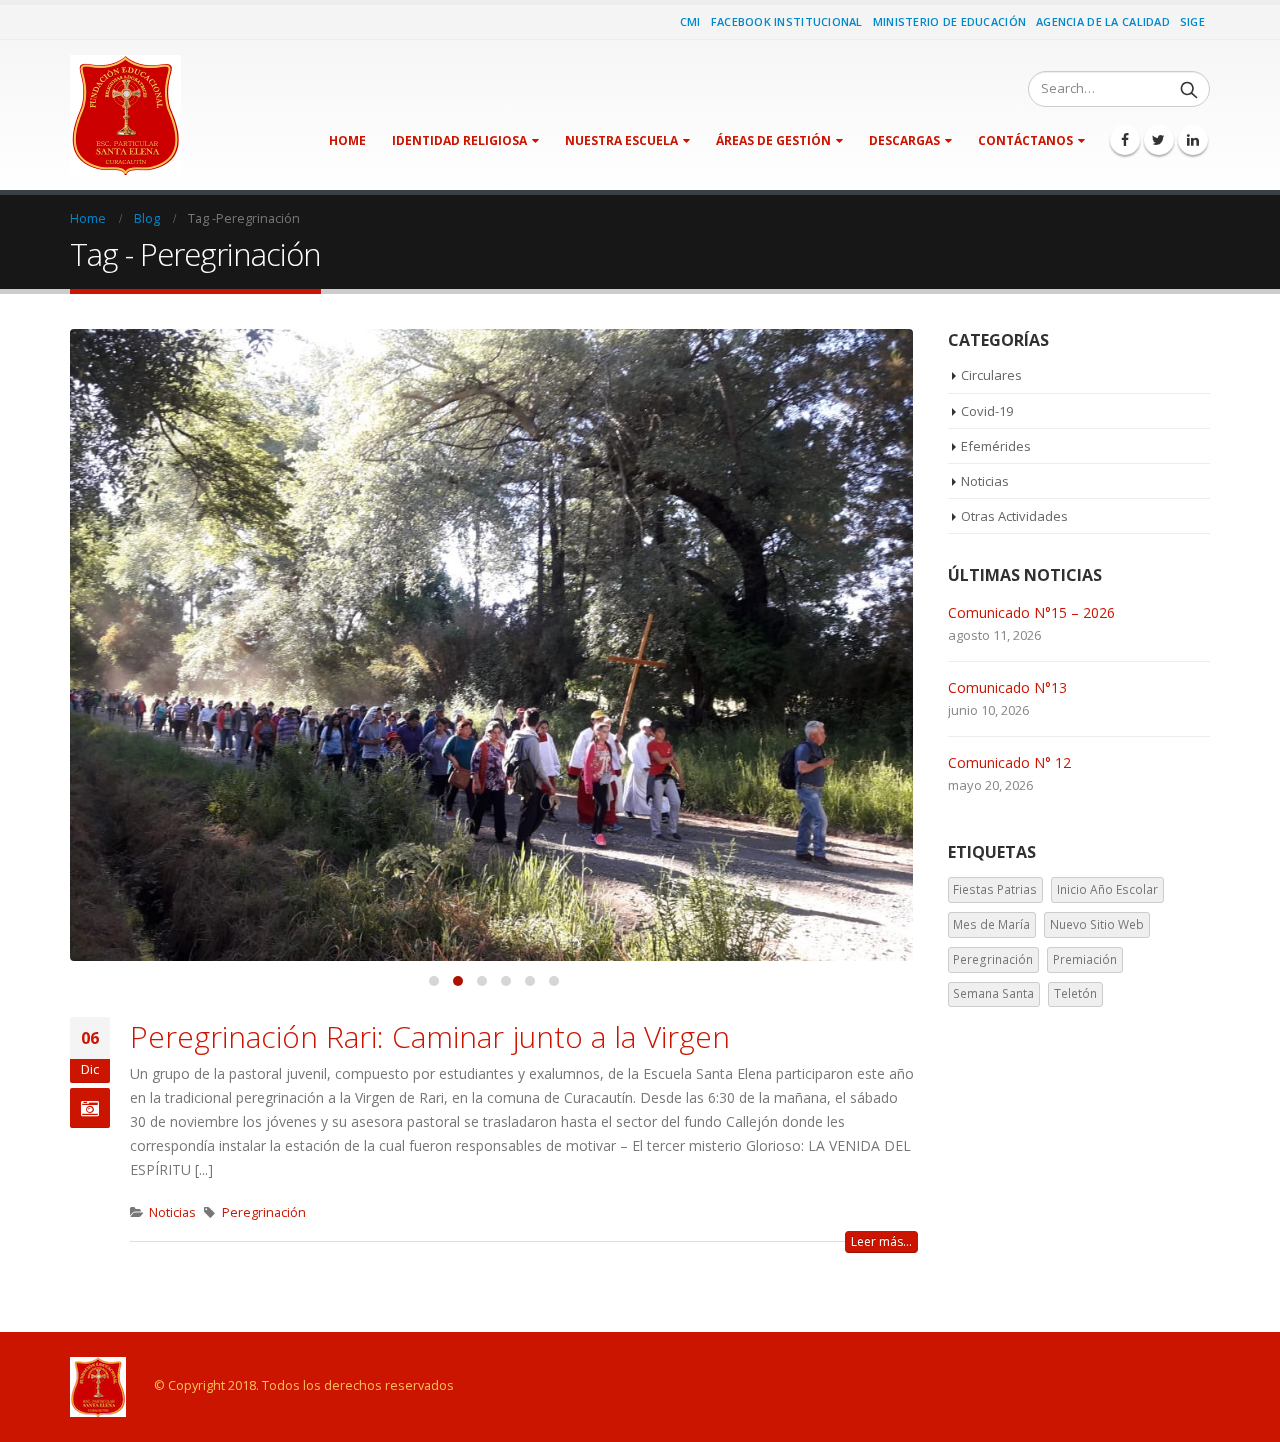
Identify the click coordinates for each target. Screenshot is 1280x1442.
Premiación (1085, 959)
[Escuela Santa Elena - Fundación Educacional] (125, 115)
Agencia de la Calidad (1103, 21)
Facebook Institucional (787, 21)
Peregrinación (264, 1212)
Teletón (1075, 993)
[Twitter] (1159, 140)
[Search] (1189, 89)
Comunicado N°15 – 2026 (1031, 612)
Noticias (172, 1212)
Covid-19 (987, 411)
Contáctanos (1025, 140)
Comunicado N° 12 (1009, 762)
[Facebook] (1125, 140)
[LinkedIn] (1193, 140)
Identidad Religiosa (459, 140)
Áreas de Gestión (773, 140)
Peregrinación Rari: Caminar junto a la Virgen (430, 1036)
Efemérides (996, 446)
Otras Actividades (1014, 516)
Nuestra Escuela (621, 140)
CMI (690, 21)
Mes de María (991, 924)
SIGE (1192, 21)
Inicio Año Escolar (1107, 889)
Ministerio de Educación (949, 21)
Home (347, 140)
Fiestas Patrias (995, 889)
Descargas (904, 140)
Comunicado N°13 (1007, 687)
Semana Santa (993, 993)
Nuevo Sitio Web (1097, 924)
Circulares (991, 375)
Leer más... (881, 1241)
